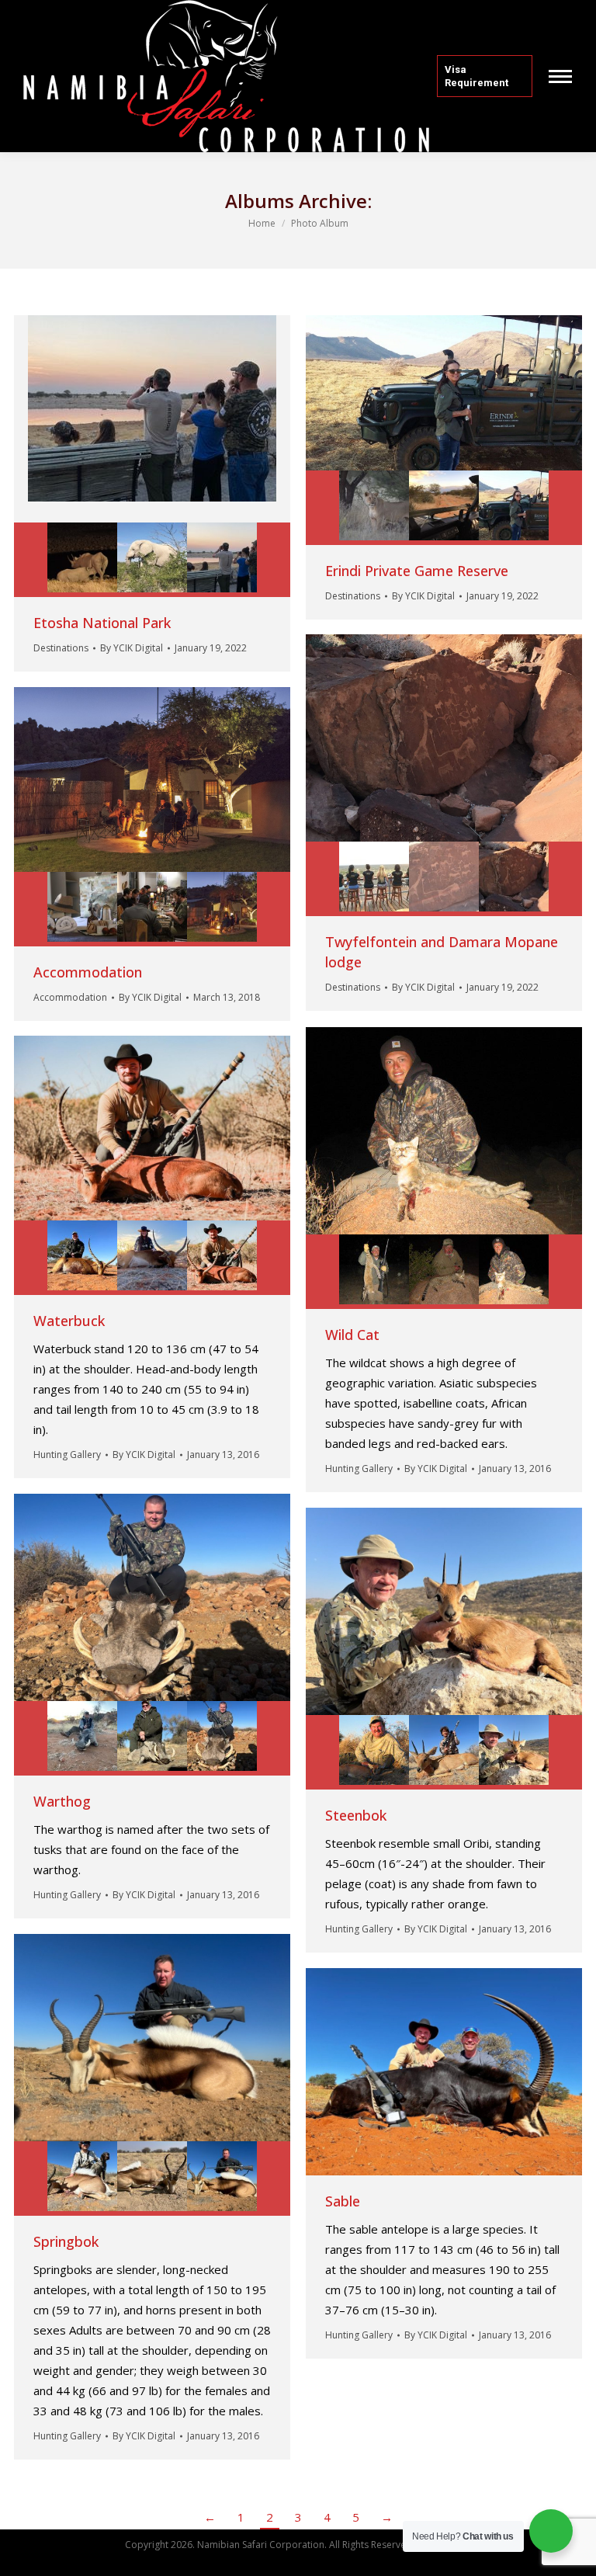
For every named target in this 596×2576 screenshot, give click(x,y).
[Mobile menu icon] (560, 76)
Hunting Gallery (359, 1469)
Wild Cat (352, 1335)
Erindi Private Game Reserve (417, 571)
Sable (343, 2201)
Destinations (61, 648)
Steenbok (356, 1815)
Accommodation (88, 972)
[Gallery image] (152, 419)
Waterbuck (69, 1321)
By (132, 648)
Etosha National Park (102, 623)
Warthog (62, 1801)
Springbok (66, 2241)
